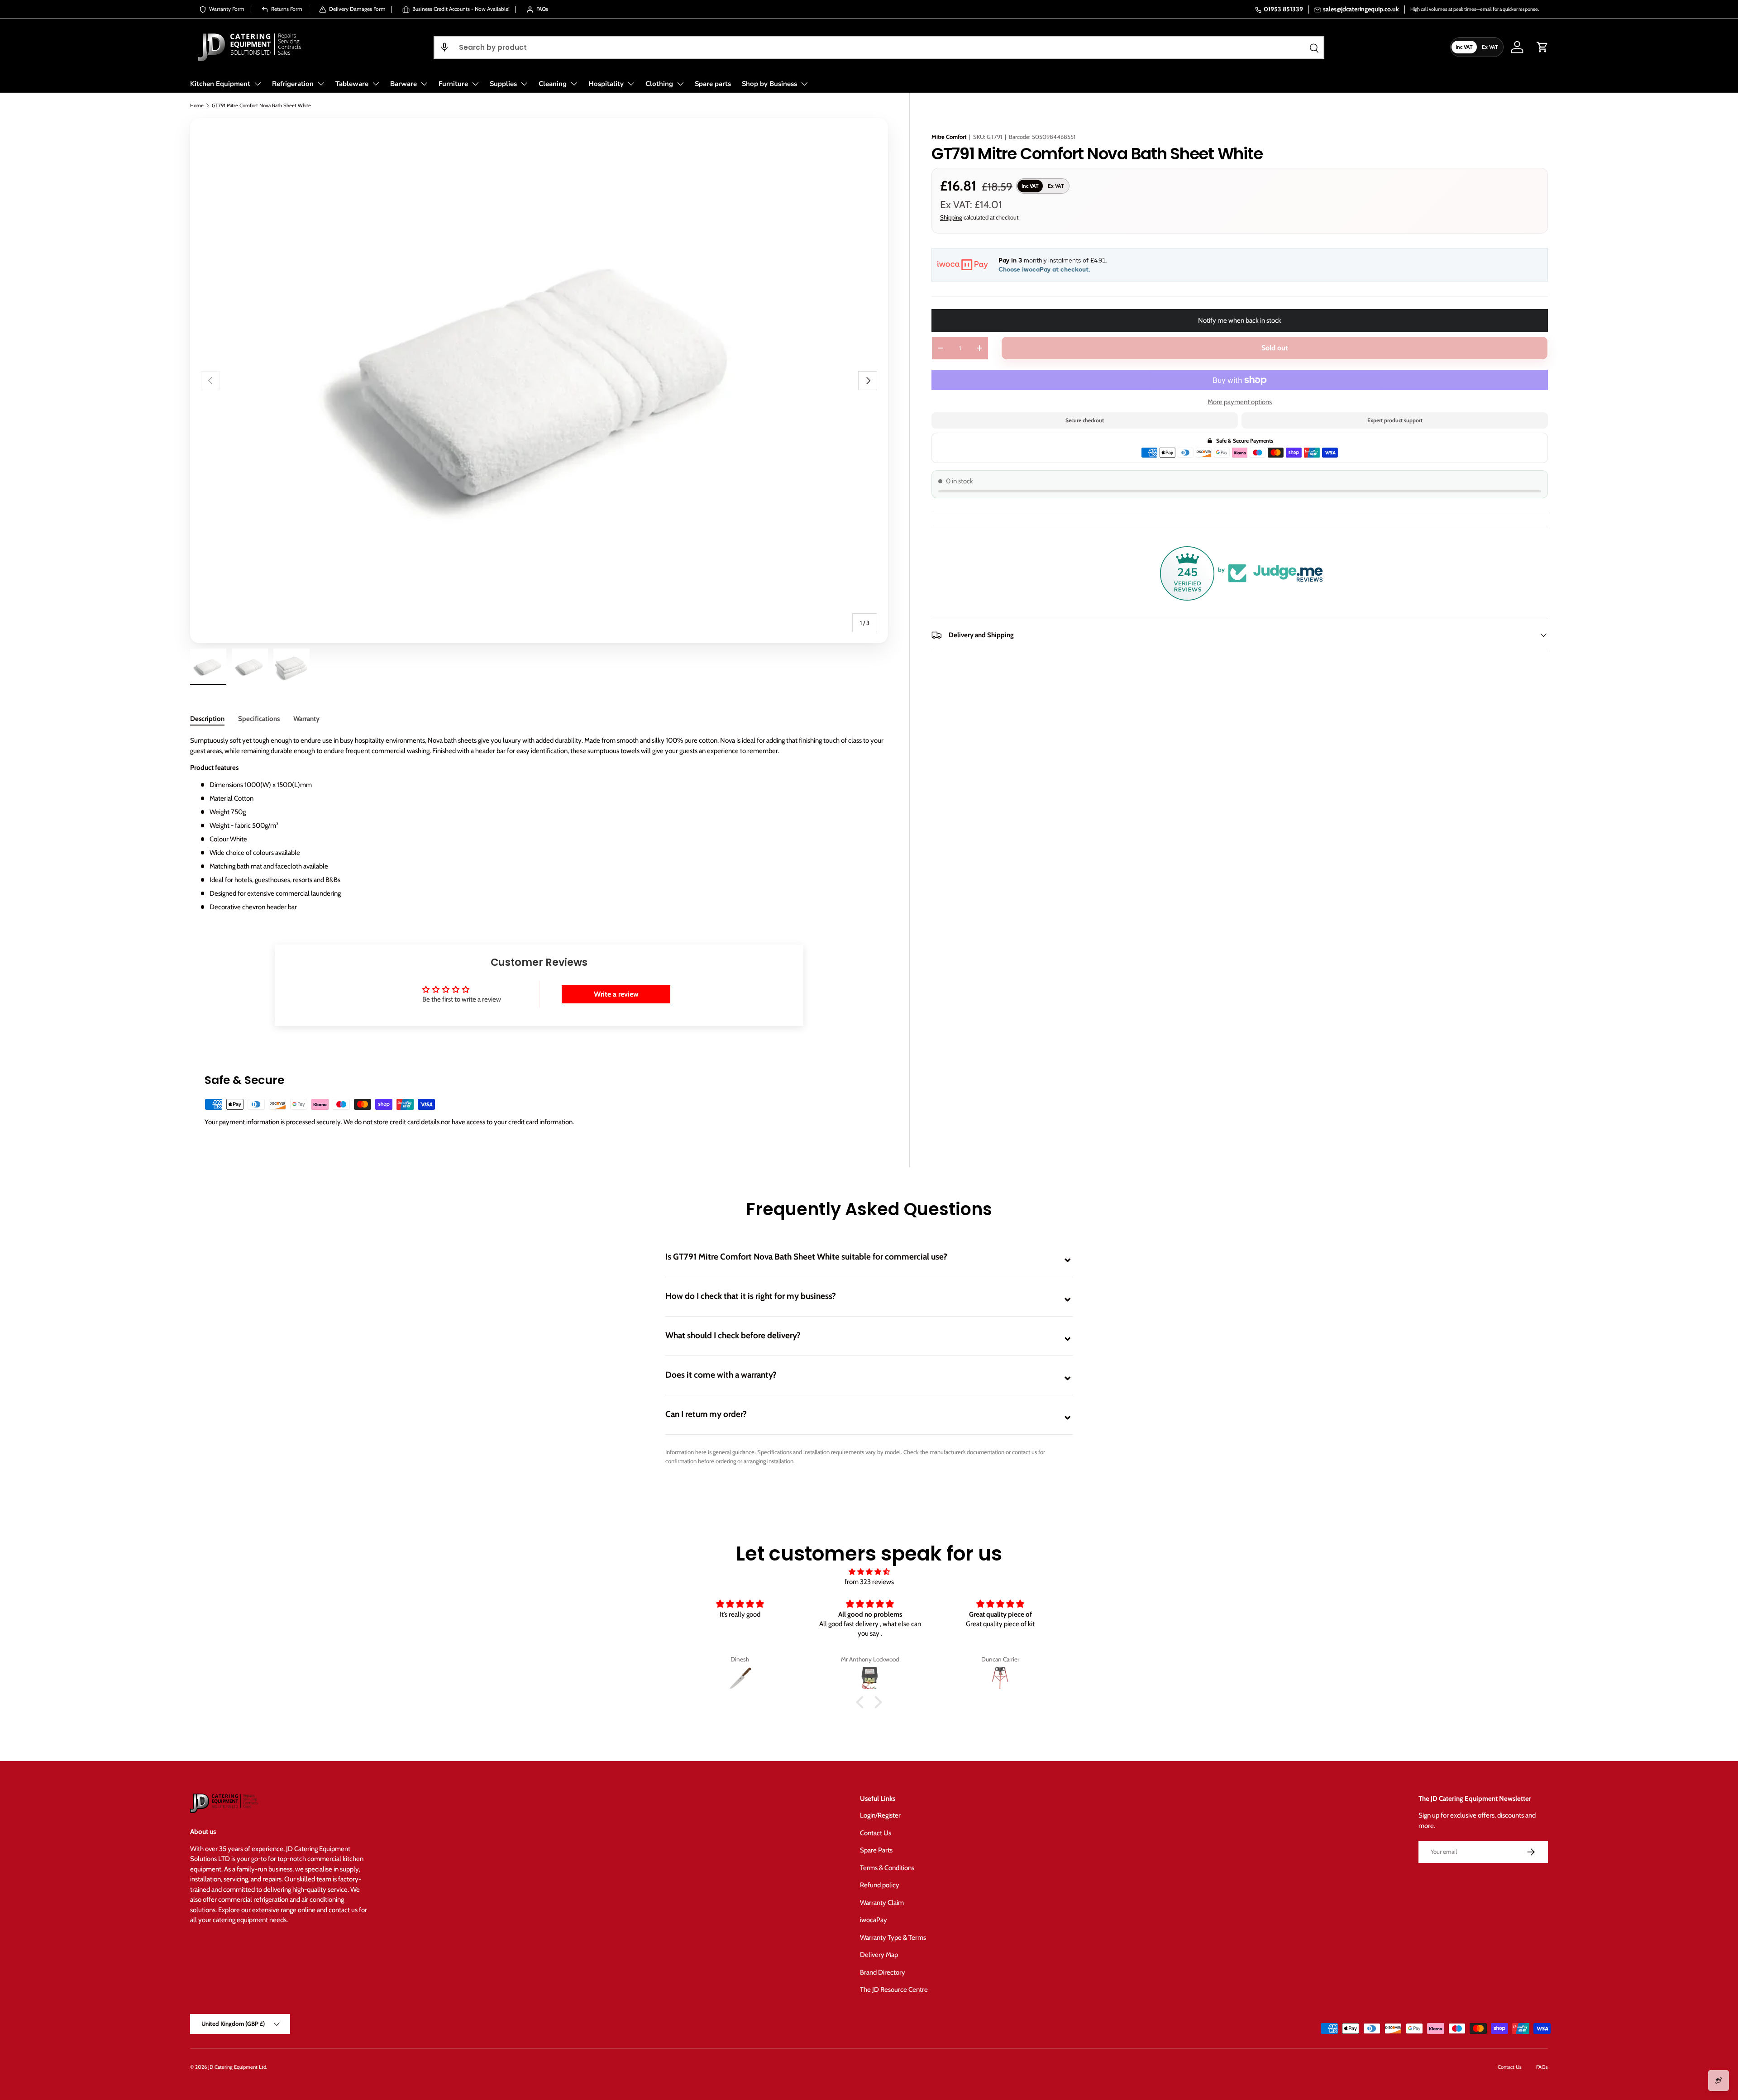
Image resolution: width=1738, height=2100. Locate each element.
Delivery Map (879, 1955)
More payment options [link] (1240, 402)
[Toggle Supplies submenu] (524, 84)
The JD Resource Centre (894, 1990)
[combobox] (879, 47)
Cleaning (553, 84)
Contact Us (876, 1833)
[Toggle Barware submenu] (424, 84)
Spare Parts (876, 1850)
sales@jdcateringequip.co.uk (1361, 9)
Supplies (503, 84)
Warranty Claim (882, 1903)
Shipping (951, 217)
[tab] (207, 719)
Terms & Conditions (887, 1868)
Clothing (659, 84)
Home (197, 105)
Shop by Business (769, 84)
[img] (869, 1572)
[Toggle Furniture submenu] (475, 84)
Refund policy (880, 1885)
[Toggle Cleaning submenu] (574, 84)
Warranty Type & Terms (893, 1938)
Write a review (616, 994)
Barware (403, 84)
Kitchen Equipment (220, 84)
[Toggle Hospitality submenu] (631, 84)
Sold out (1275, 348)
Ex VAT (1490, 47)
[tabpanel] (539, 824)
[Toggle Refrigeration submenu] (321, 84)
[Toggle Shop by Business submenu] (804, 84)
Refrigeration (293, 84)
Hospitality (606, 84)
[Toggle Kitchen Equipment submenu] (258, 84)
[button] (444, 47)
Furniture (453, 84)
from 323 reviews (869, 1582)
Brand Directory (883, 1972)
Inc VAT (1464, 47)
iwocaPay (874, 1920)
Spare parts (713, 84)
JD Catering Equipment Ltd (237, 2067)
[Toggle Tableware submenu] (376, 84)
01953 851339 (1283, 9)
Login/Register (880, 1815)
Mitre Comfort (949, 137)
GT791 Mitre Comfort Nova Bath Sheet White (261, 105)
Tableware (352, 84)
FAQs (1542, 2067)
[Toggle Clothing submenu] (680, 84)
